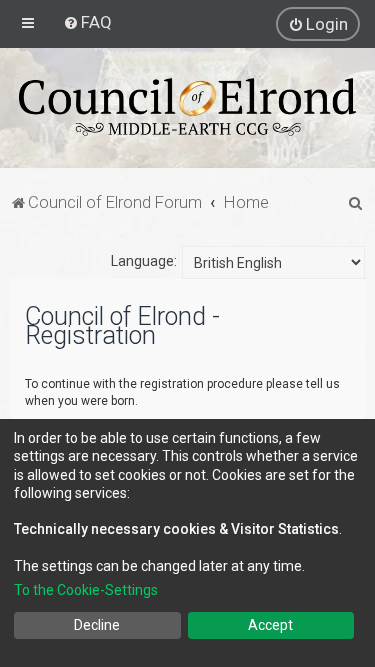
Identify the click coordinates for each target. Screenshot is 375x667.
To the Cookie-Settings (86, 590)
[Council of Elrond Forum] (187, 107)
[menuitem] (87, 22)
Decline (97, 625)
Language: (144, 261)
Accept (270, 625)
